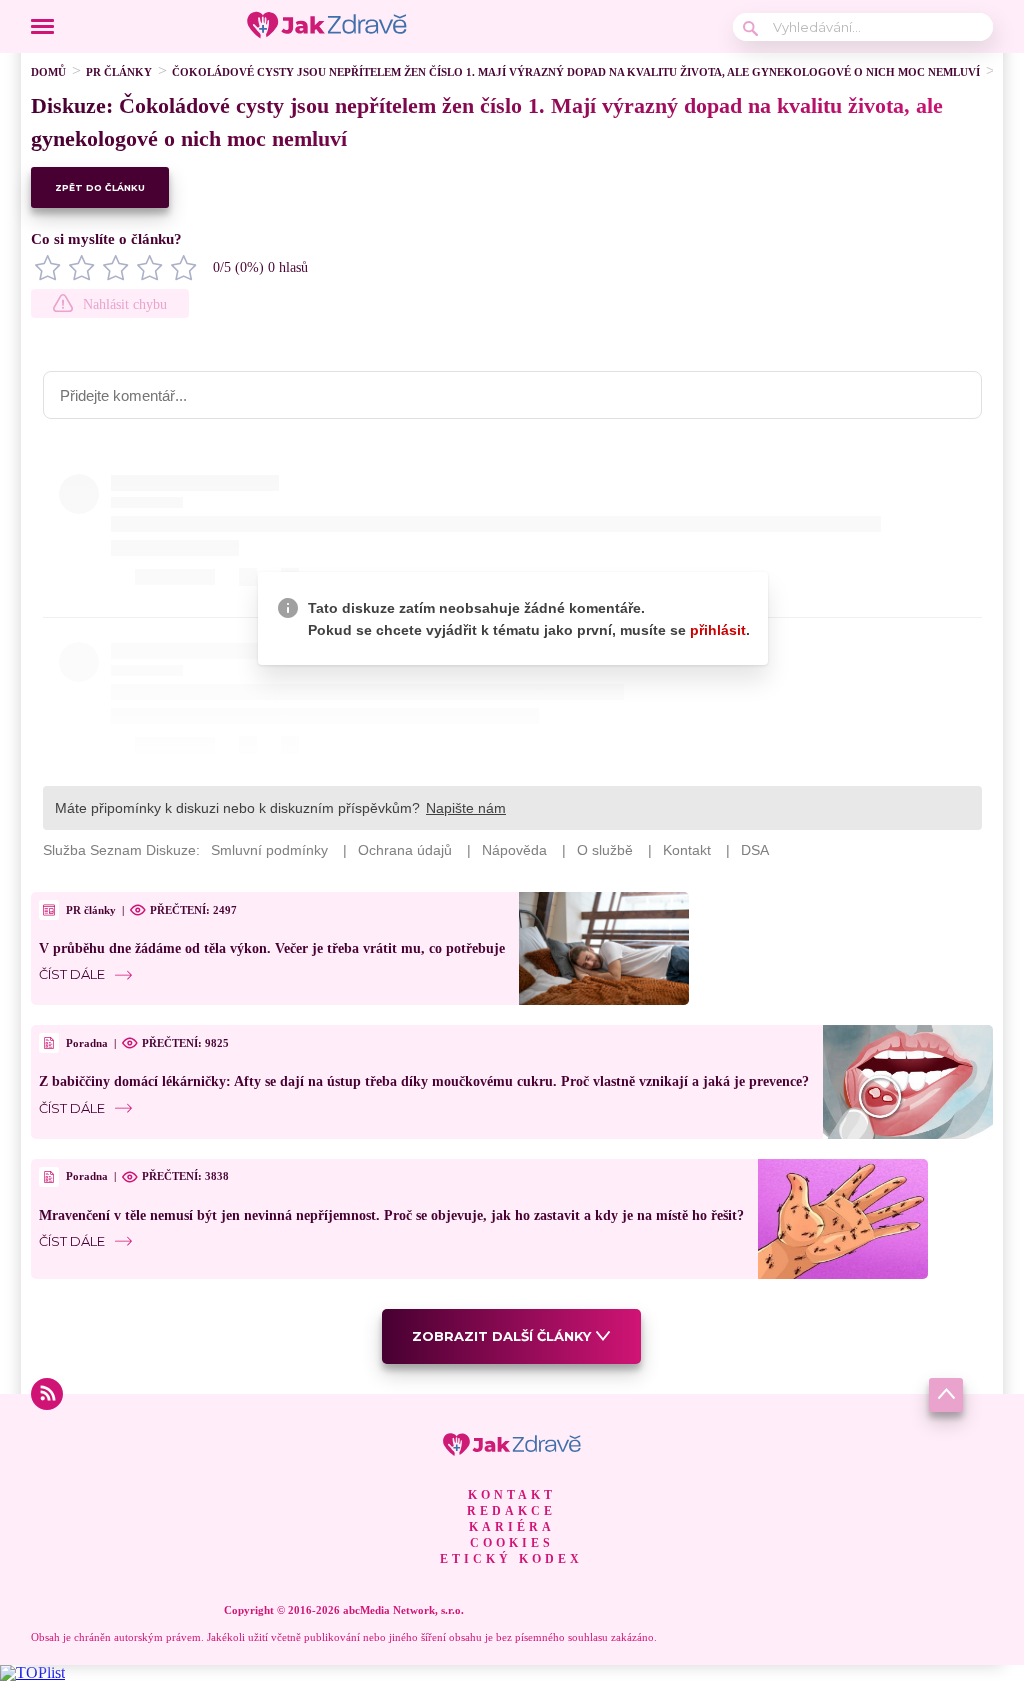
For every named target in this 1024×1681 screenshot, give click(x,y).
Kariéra (512, 1527)
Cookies (512, 1543)
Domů (48, 72)
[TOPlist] (32, 1672)
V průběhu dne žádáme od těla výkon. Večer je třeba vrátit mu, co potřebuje (272, 948)
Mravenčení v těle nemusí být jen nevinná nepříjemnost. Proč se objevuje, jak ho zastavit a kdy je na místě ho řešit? (391, 1215)
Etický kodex (511, 1559)
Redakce (511, 1511)
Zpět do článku (100, 187)
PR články (119, 72)
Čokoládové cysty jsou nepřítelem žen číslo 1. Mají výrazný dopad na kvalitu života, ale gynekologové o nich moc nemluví (576, 72)
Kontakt (512, 1495)
